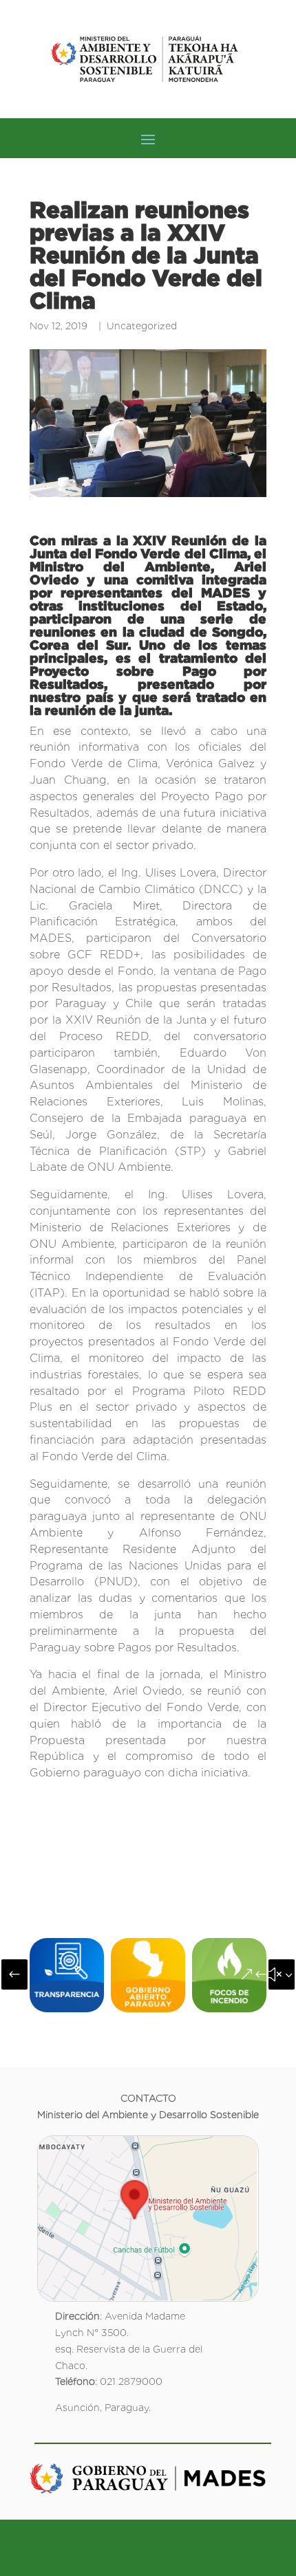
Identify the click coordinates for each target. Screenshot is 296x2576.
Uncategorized (142, 326)
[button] (14, 1974)
